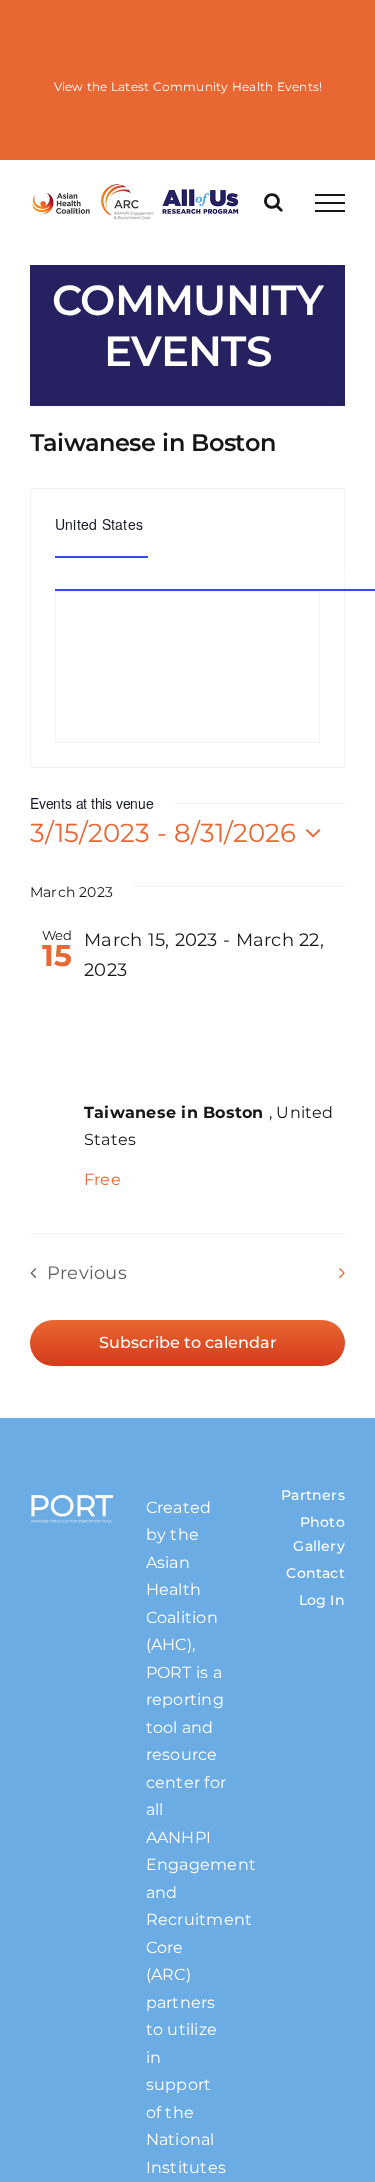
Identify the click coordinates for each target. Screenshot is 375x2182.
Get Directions (101, 546)
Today (187, 1272)
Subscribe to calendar (188, 1342)
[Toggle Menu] (330, 203)
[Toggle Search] (273, 202)
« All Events (298, 473)
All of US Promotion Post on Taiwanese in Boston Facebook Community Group (199, 1034)
